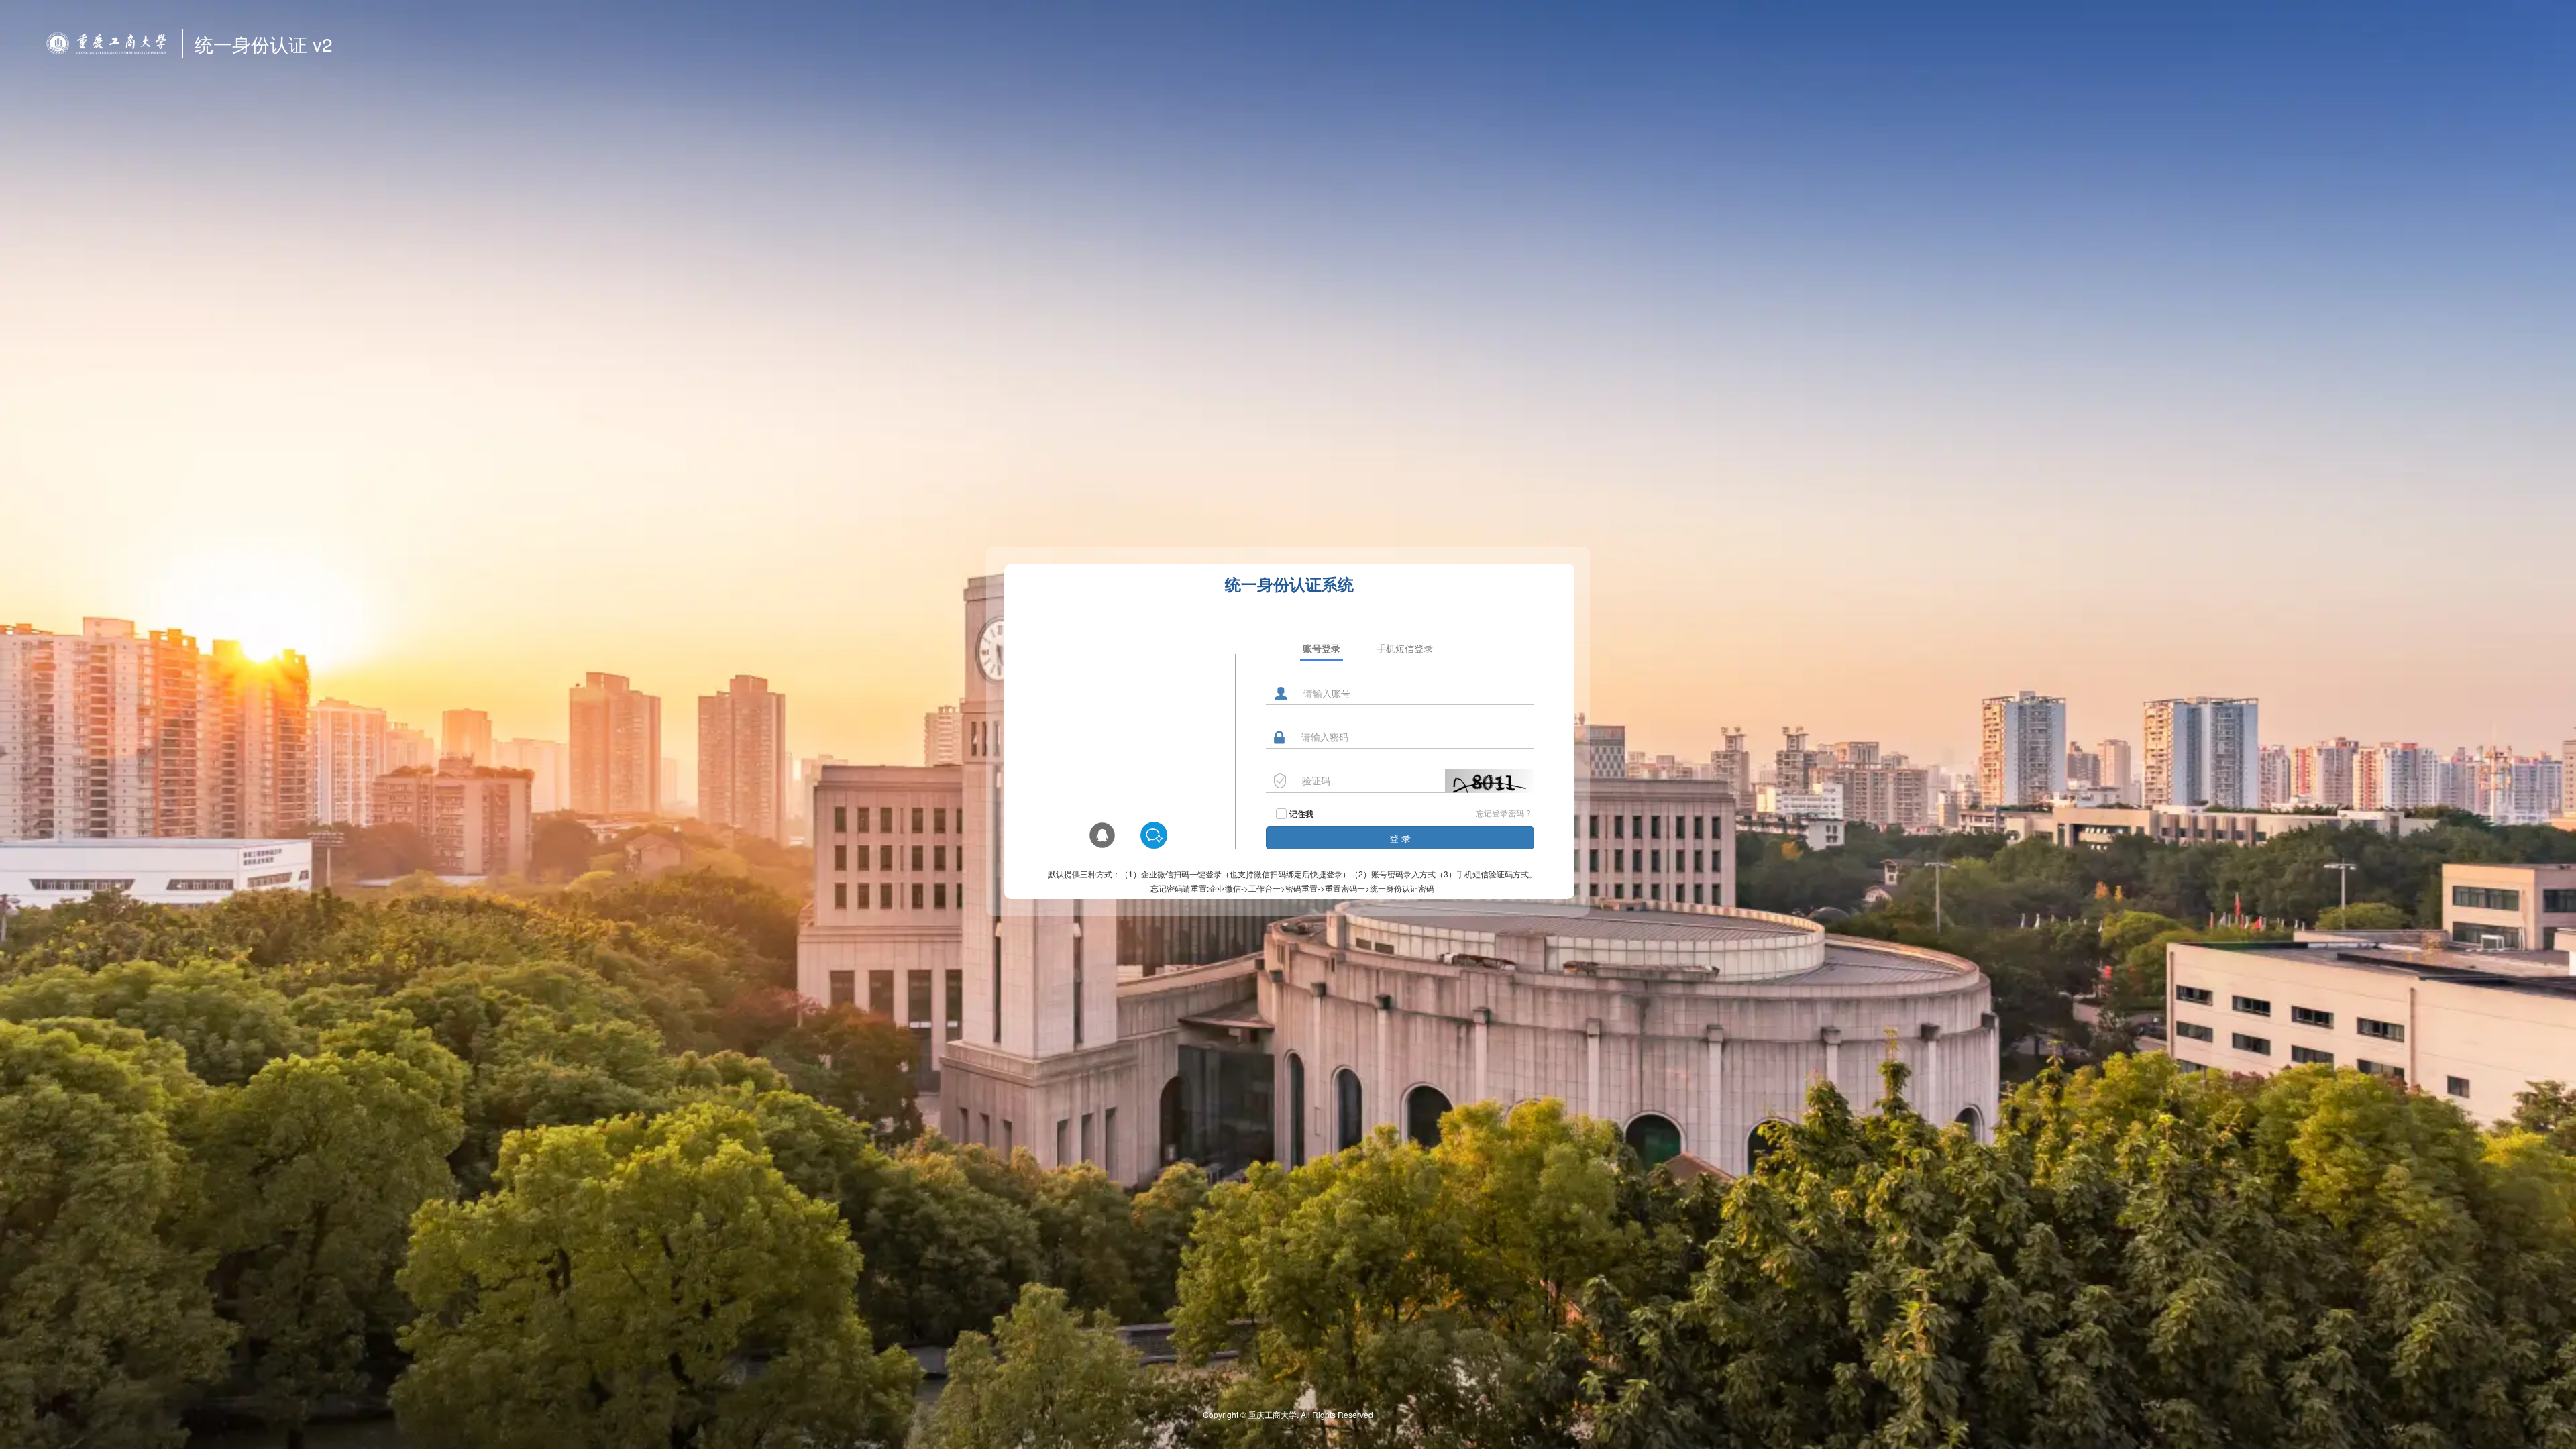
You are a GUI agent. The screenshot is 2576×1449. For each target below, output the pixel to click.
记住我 (1301, 814)
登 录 (1400, 838)
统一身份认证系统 (1289, 584)
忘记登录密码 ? (1503, 813)
